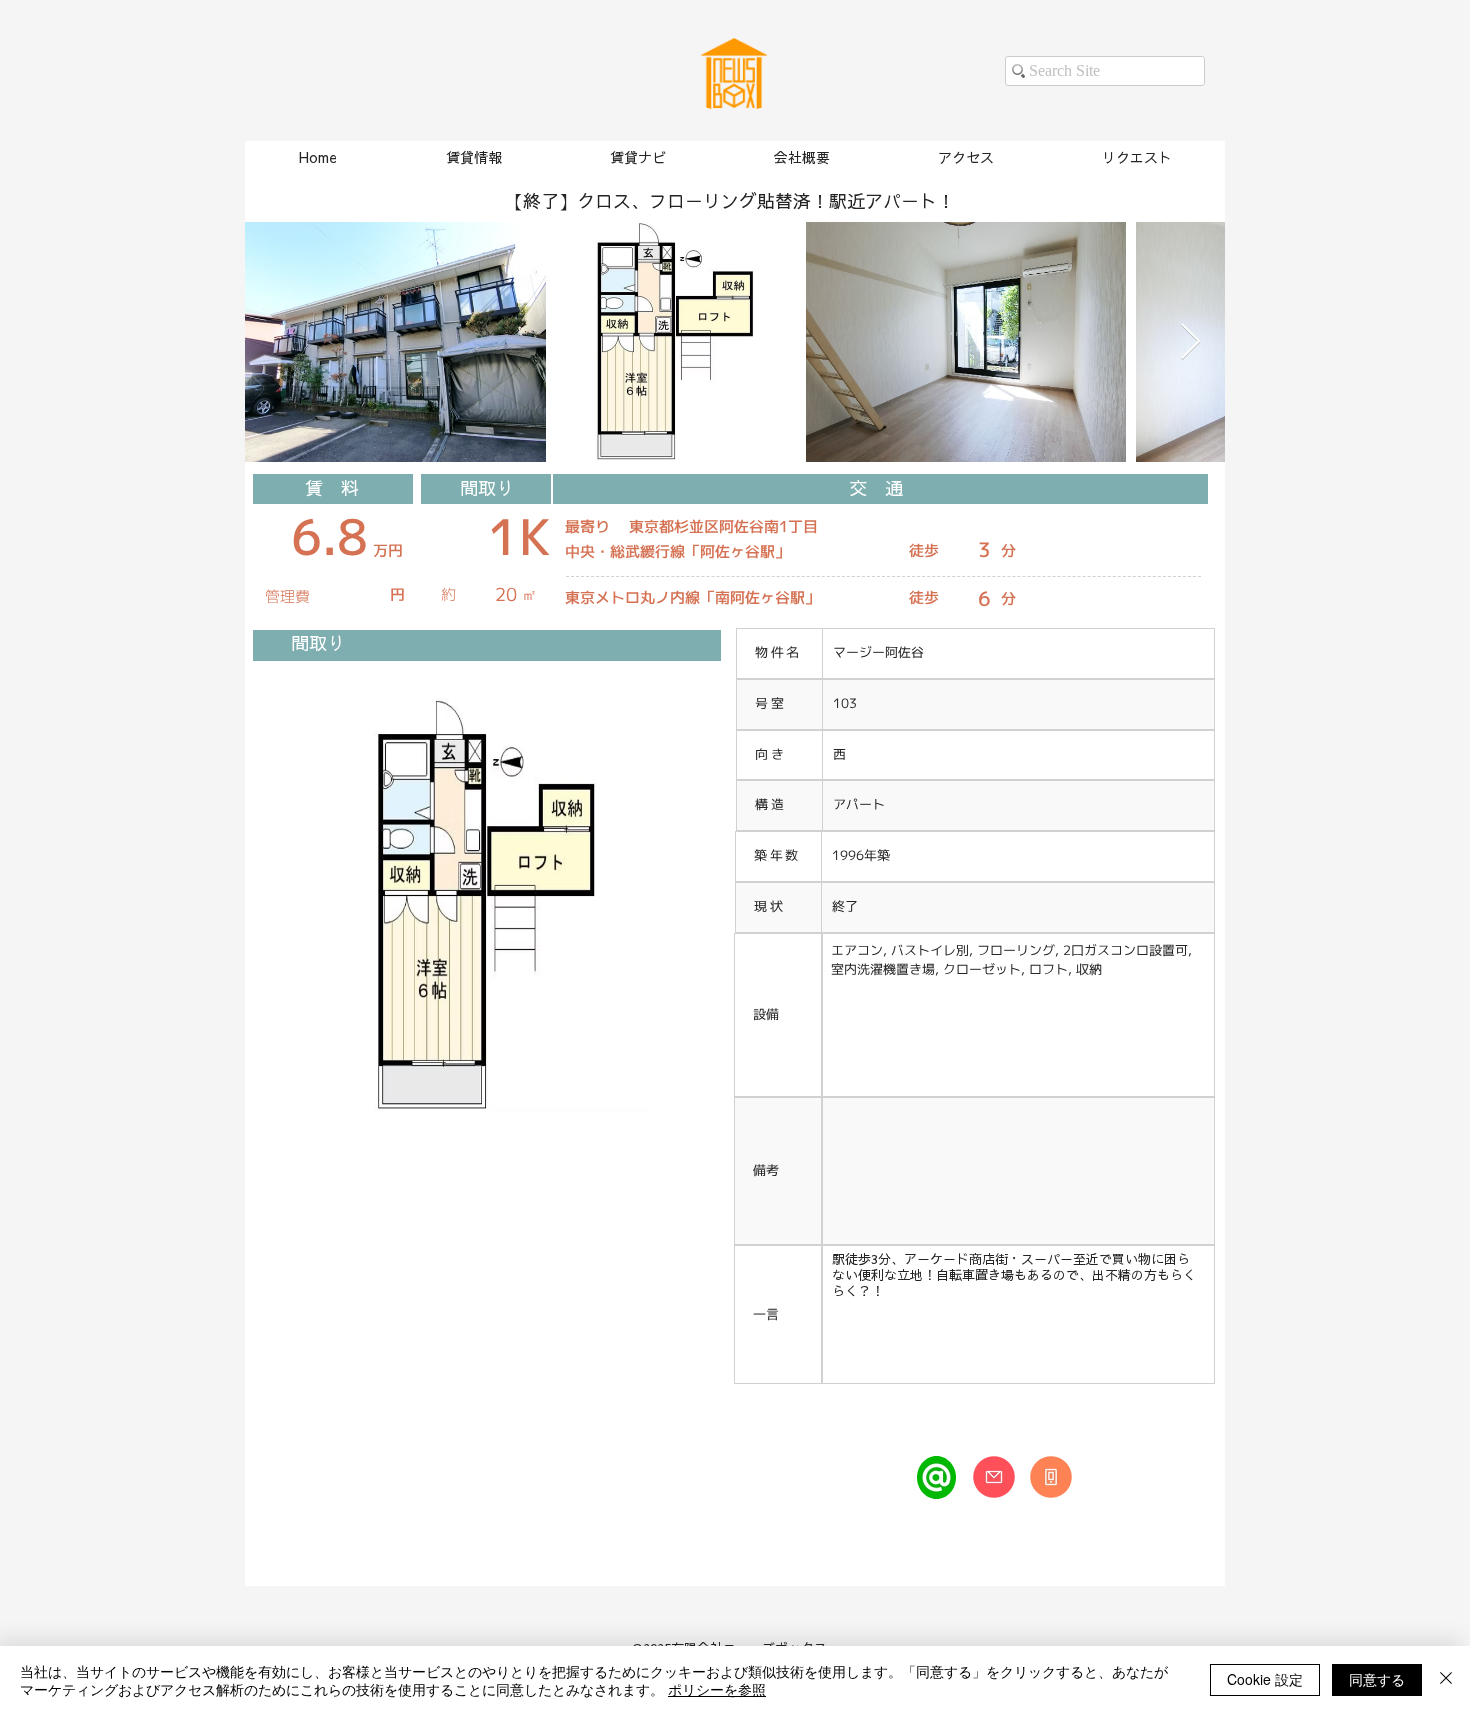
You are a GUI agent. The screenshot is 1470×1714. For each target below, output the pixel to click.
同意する (1377, 1679)
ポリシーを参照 (717, 1689)
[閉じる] (1446, 1680)
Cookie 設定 (1265, 1679)
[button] (473, 158)
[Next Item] (1190, 342)
